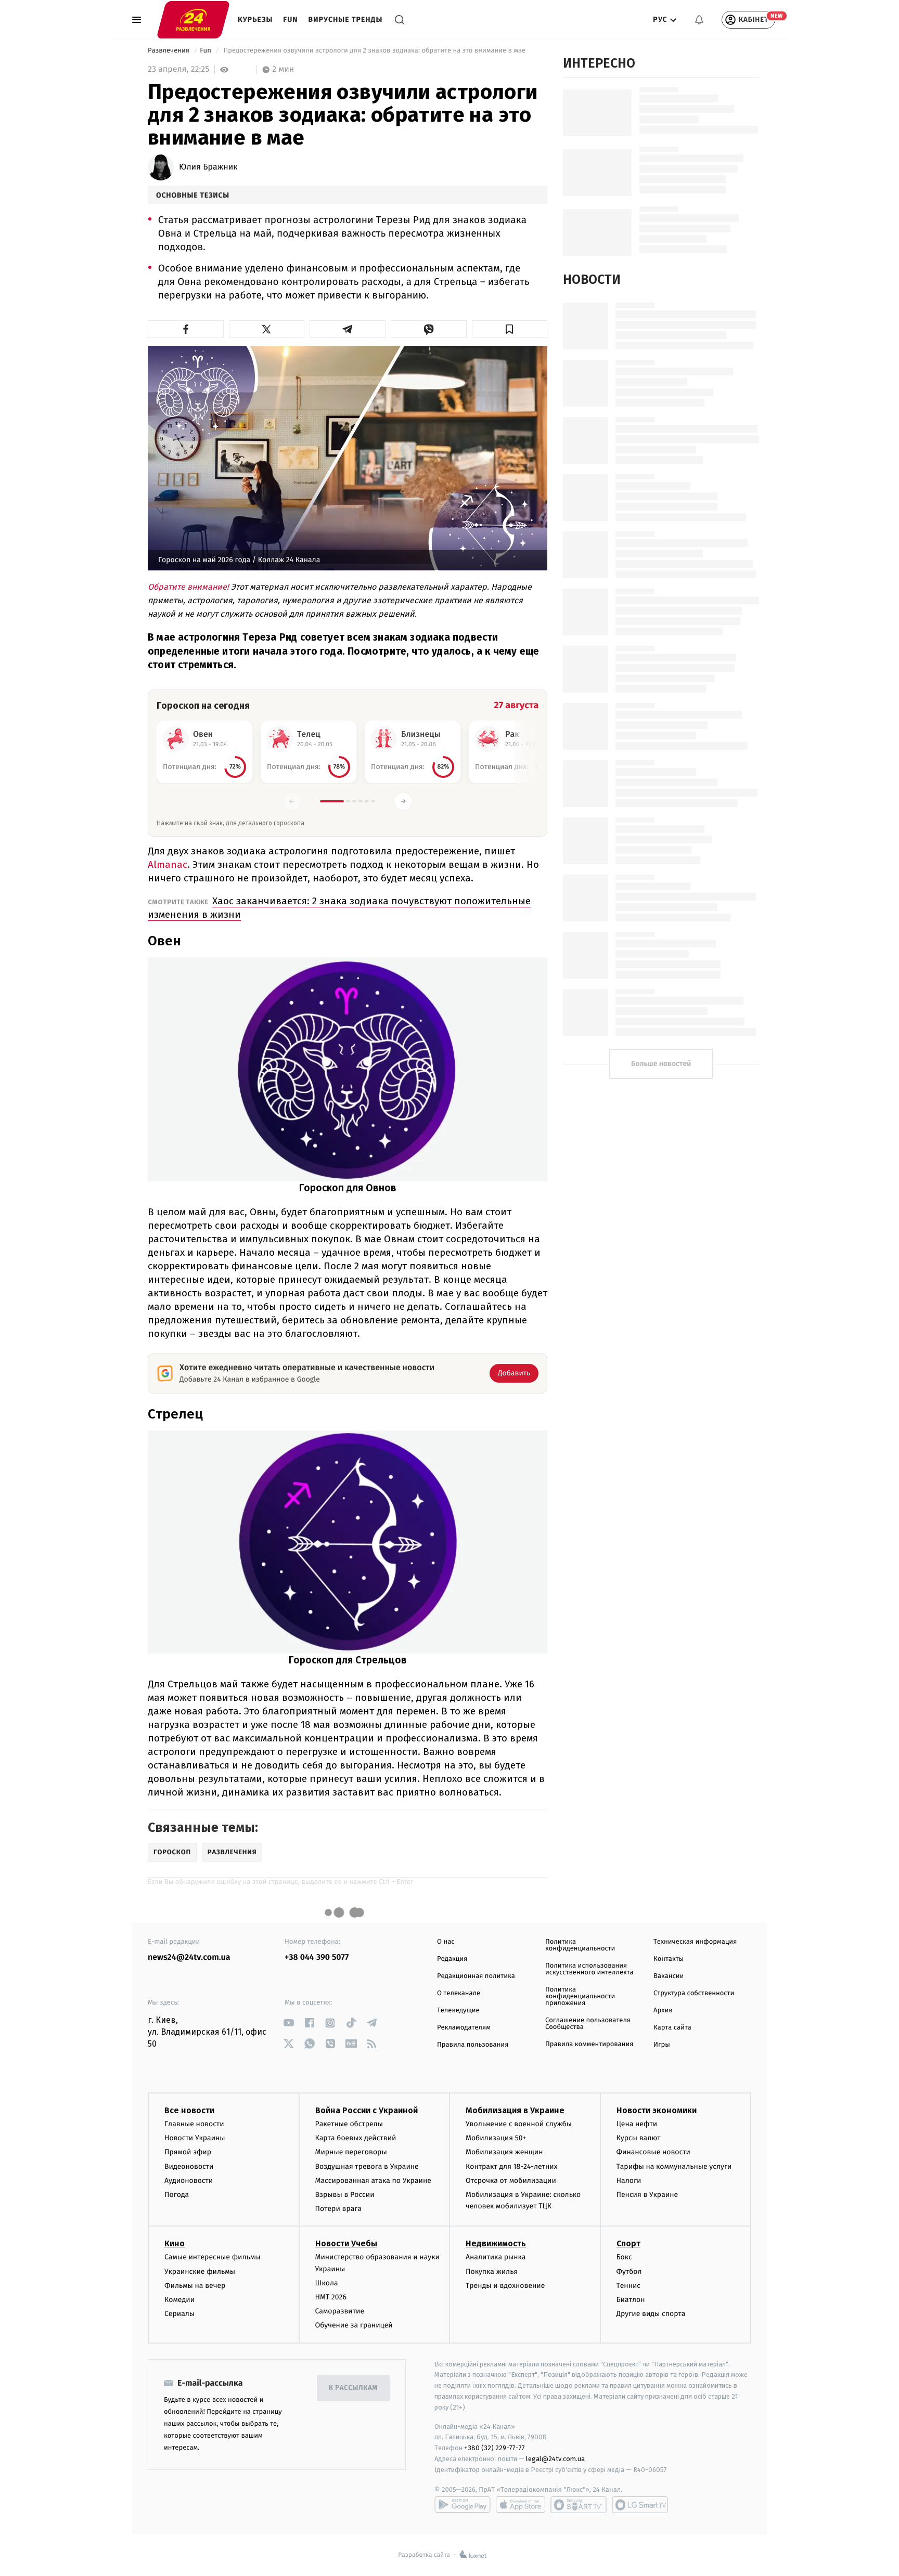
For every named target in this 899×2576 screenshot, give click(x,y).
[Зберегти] (510, 329)
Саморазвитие (340, 2311)
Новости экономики (657, 2110)
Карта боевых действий (356, 2138)
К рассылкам (353, 2388)
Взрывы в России (345, 2195)
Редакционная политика (476, 1976)
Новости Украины (195, 2138)
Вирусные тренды (346, 19)
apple (521, 2505)
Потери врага (338, 2209)
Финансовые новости (653, 2152)
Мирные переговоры (351, 2152)
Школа (327, 2283)
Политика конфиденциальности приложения (580, 1996)
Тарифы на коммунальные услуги (674, 2167)
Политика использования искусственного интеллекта (589, 1969)
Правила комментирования (589, 2044)
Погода (177, 2195)
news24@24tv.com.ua (189, 1957)
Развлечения (169, 51)
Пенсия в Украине (647, 2195)
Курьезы (255, 19)
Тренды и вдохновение (505, 2286)
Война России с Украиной (367, 2110)
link (288, 2023)
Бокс (624, 2257)
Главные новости (194, 2124)
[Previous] (292, 801)
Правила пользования (473, 2045)
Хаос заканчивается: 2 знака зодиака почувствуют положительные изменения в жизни (339, 908)
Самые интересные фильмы (212, 2257)
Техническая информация (695, 1942)
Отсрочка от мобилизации (511, 2181)
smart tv (579, 2505)
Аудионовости (189, 2181)
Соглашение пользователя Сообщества (588, 2024)
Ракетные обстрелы (349, 2124)
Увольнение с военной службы (519, 2124)
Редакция (452, 1959)
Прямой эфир (188, 2152)
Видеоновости (189, 2167)
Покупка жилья (492, 2272)
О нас (446, 1942)
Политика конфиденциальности (580, 1945)
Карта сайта (672, 2028)
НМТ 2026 (331, 2297)
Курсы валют (639, 2138)
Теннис (629, 2286)
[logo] (193, 19)
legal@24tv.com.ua (555, 2459)
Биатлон (631, 2300)
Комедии (179, 2300)
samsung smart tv (640, 2505)
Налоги (629, 2181)
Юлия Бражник (208, 167)
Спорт (628, 2243)
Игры (662, 2045)
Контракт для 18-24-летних (512, 2167)
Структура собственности (694, 1993)
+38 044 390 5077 (317, 1957)
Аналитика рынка (496, 2257)
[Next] (403, 801)
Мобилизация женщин (504, 2152)
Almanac (168, 864)
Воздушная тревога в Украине (367, 2167)
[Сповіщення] (699, 20)
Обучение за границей (354, 2325)
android (463, 2505)
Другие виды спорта (651, 2314)
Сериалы (179, 2314)
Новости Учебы (346, 2243)
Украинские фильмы (200, 2272)
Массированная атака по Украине (373, 2181)
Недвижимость (496, 2243)
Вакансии (669, 1976)
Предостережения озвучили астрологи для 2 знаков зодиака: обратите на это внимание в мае (375, 51)
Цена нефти (637, 2124)
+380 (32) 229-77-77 (495, 2448)
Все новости (189, 2110)
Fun (290, 19)
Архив (663, 2011)
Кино (175, 2243)
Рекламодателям (464, 2028)
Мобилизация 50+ (496, 2138)
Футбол (629, 2272)
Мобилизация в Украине (515, 2110)
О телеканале (459, 1993)
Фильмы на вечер (195, 2286)
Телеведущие (458, 2011)
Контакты (669, 1959)
